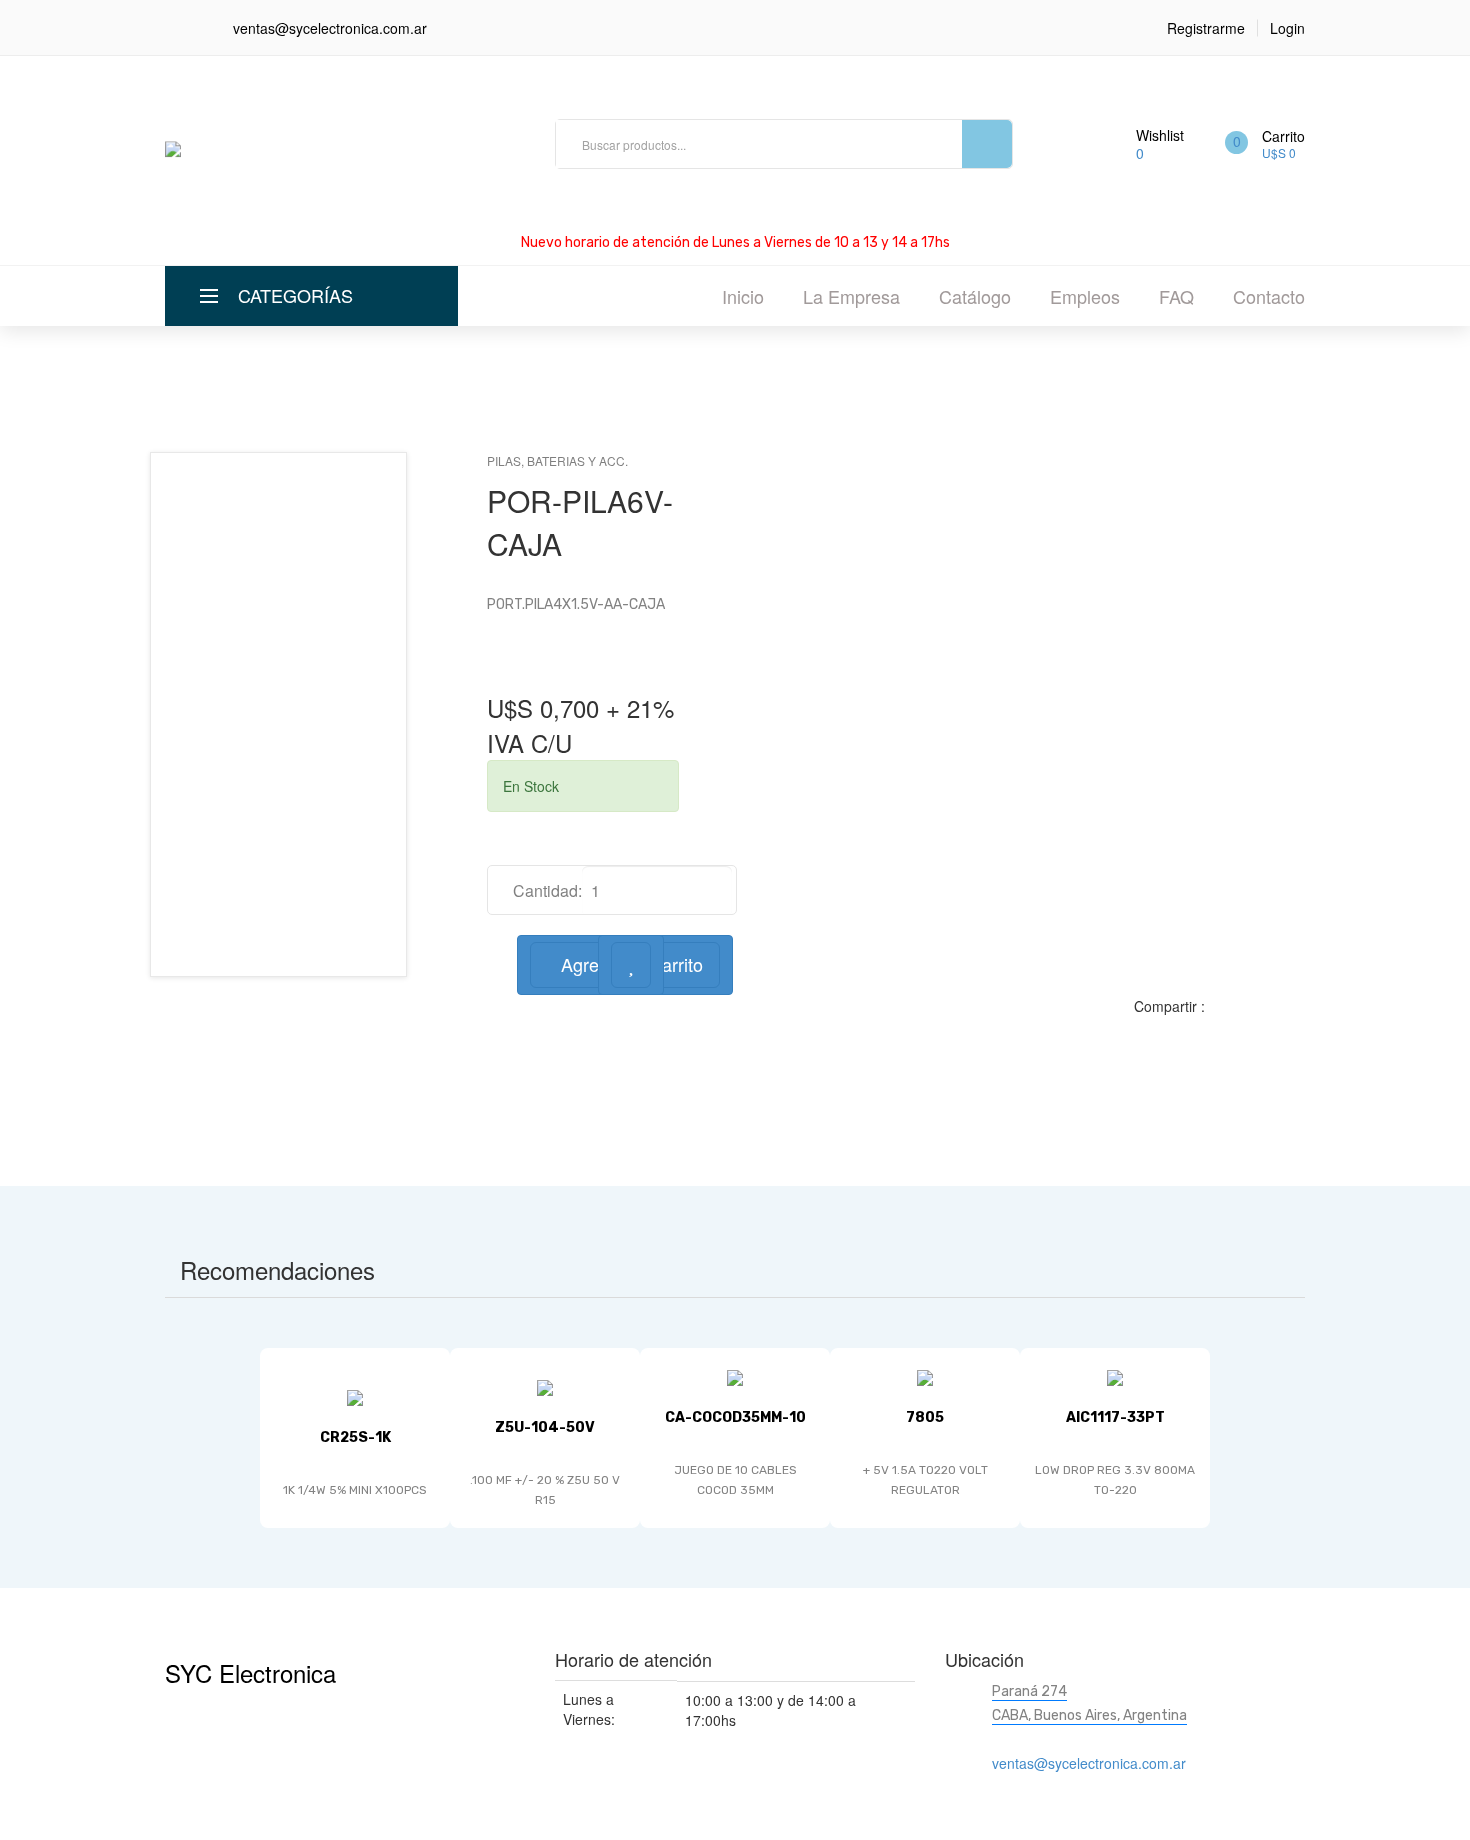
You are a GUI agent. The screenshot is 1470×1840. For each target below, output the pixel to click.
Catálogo (975, 296)
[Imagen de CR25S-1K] (355, 1396)
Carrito (1283, 136)
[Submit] (987, 144)
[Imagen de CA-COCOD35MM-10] (735, 1376)
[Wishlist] (631, 965)
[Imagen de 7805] (925, 1376)
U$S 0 (1279, 152)
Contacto (1269, 296)
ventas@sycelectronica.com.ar (330, 28)
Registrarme (1206, 28)
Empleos (1085, 296)
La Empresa (851, 296)
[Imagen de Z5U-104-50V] (545, 1386)
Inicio (743, 296)
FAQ (1176, 296)
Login (1287, 28)
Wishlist (1160, 135)
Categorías (295, 295)
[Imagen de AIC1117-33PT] (1115, 1376)
